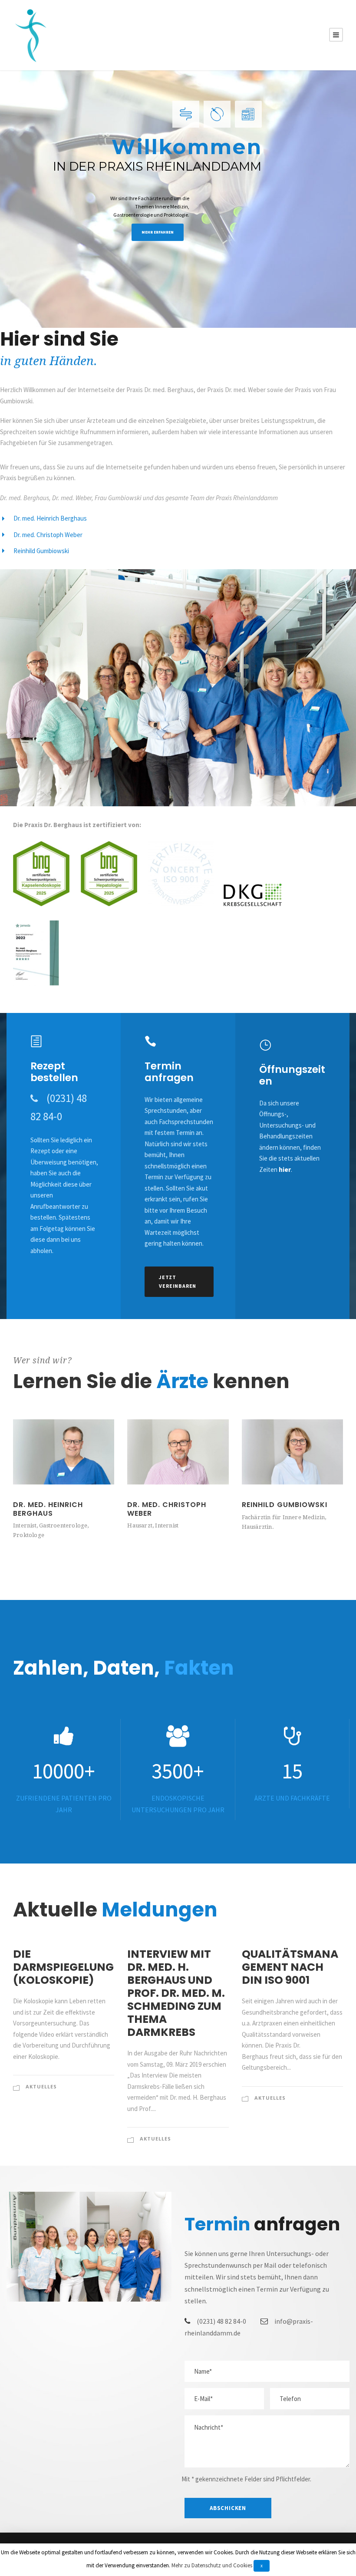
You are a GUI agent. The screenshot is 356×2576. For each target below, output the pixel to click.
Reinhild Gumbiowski (285, 1505)
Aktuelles (41, 2086)
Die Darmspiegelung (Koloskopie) (63, 1967)
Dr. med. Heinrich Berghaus (48, 1509)
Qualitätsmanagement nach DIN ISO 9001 (290, 1967)
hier (285, 1169)
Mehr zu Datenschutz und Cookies (212, 2565)
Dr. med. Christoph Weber (167, 1509)
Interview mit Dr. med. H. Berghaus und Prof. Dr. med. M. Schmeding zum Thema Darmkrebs (176, 1993)
